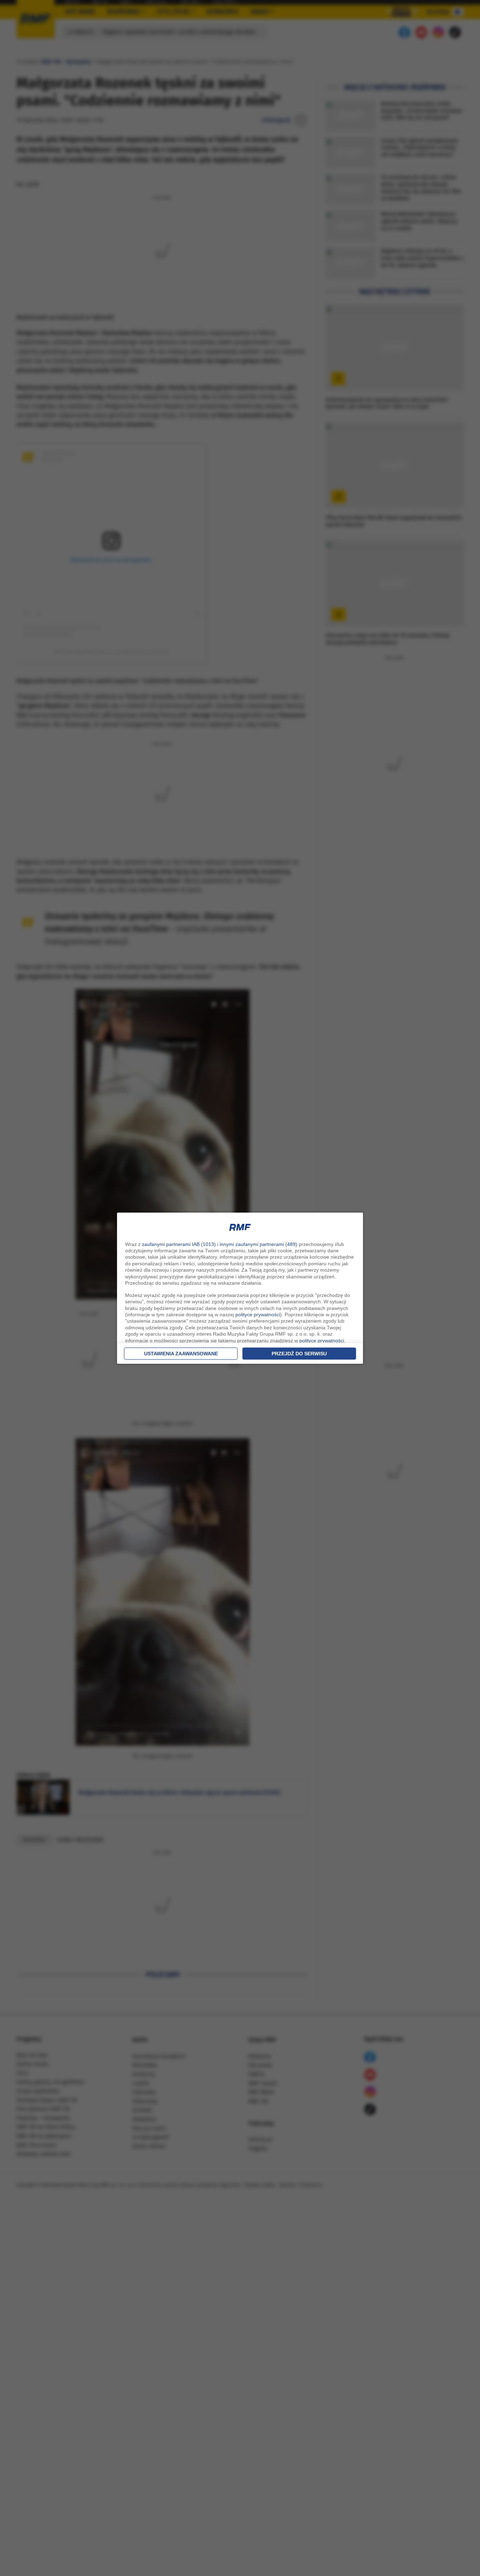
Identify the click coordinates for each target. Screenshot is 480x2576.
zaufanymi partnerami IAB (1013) (179, 1244)
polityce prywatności (258, 1315)
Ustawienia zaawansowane (181, 1354)
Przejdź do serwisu (299, 1354)
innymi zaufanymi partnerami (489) (258, 1244)
